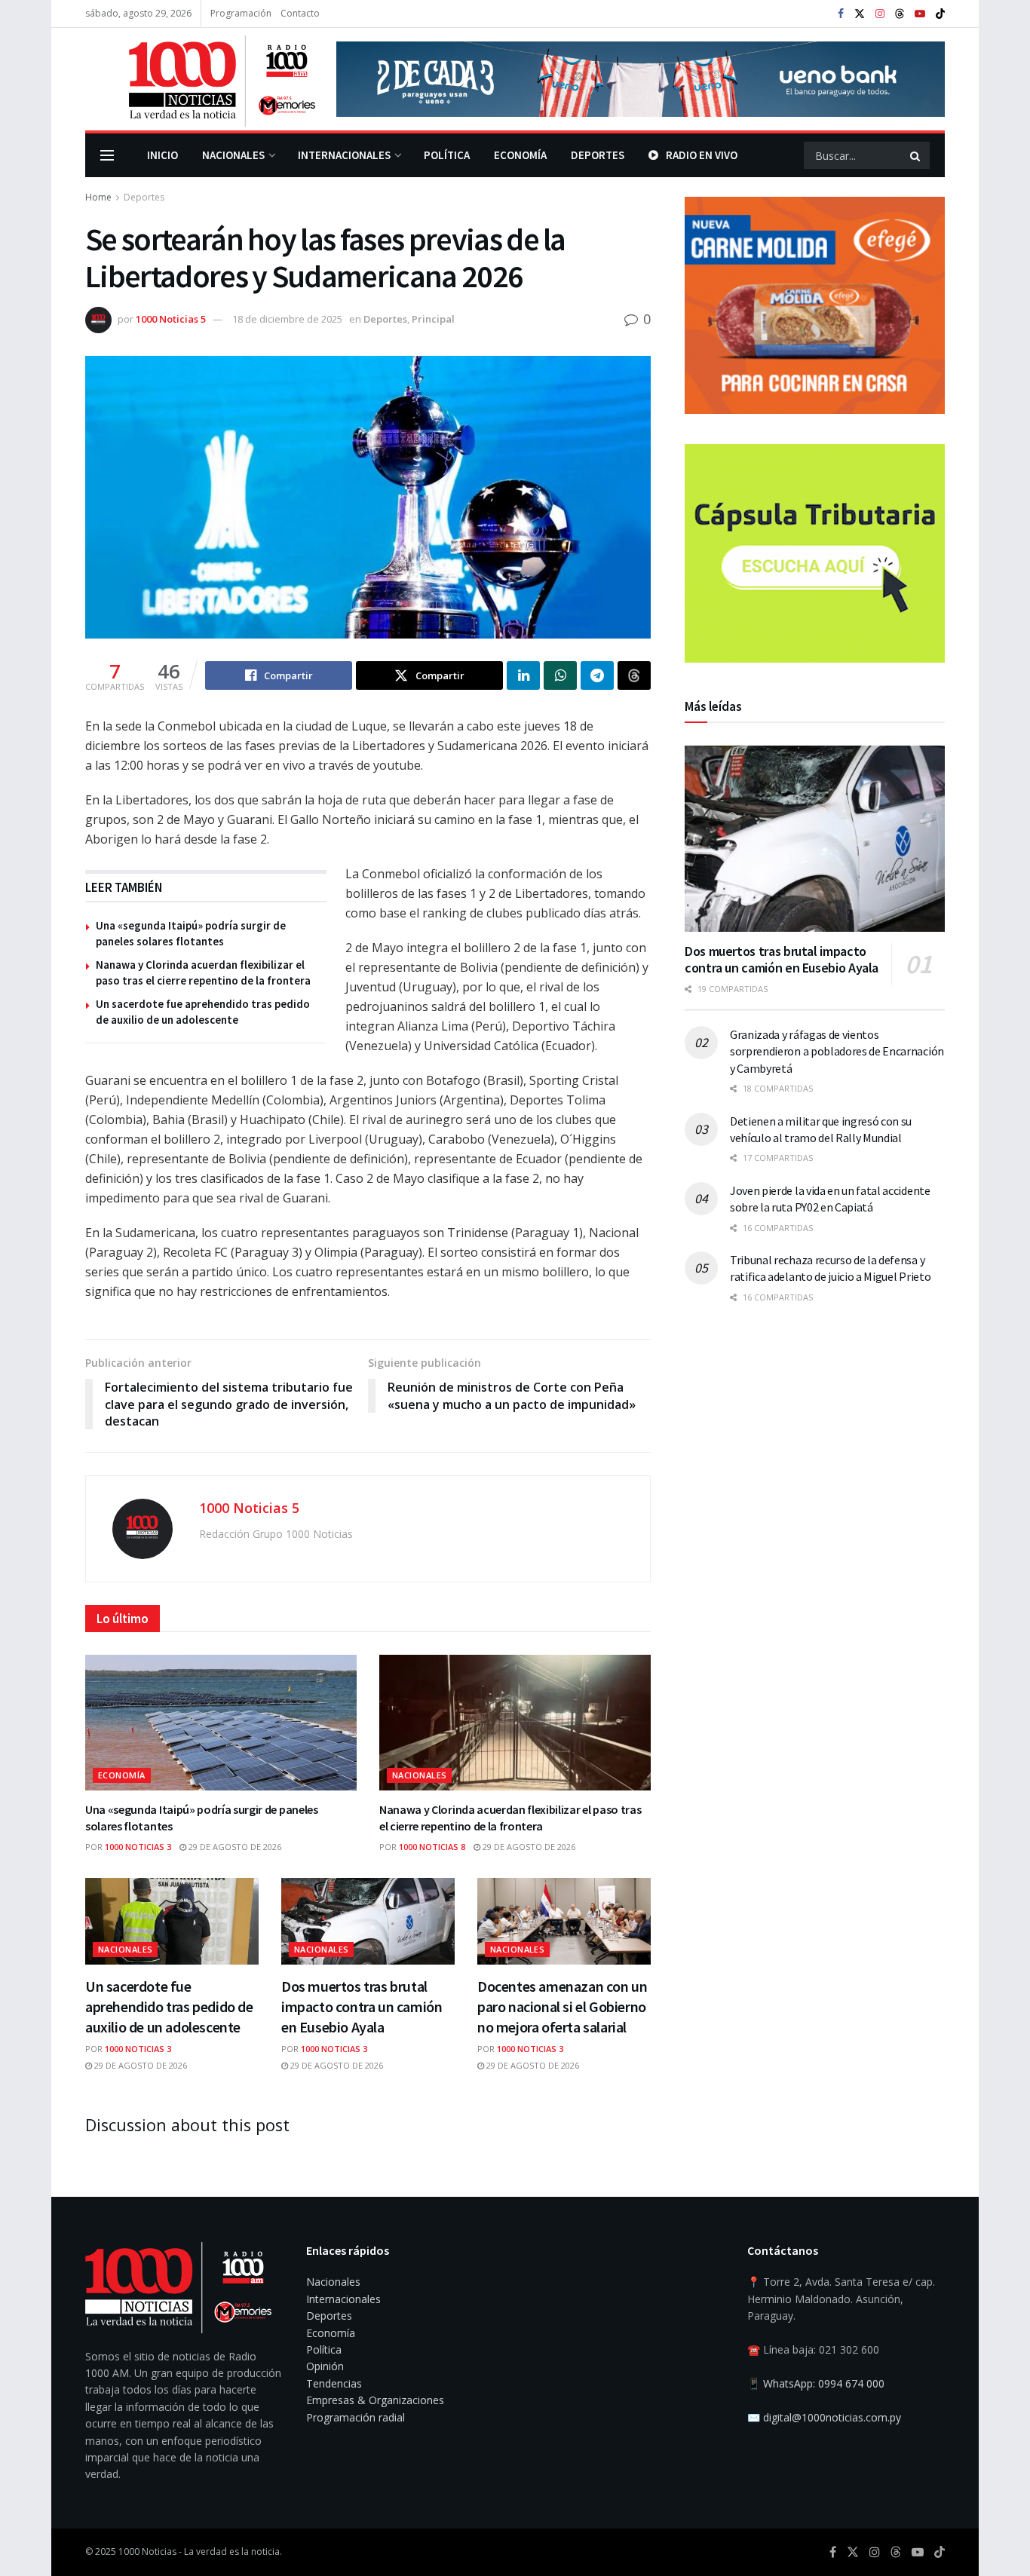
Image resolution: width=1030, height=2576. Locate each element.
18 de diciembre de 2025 (287, 319)
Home (98, 197)
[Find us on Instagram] (880, 14)
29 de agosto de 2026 (234, 1847)
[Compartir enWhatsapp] (560, 675)
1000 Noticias (147, 2551)
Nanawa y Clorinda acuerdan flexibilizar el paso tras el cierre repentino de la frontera (510, 1818)
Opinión (325, 2366)
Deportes (598, 155)
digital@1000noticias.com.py (832, 2417)
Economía (520, 155)
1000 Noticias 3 (138, 1847)
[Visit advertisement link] (641, 79)
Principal (433, 319)
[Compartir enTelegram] (597, 675)
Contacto (300, 13)
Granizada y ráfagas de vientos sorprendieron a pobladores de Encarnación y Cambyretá (837, 1051)
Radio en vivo (702, 155)
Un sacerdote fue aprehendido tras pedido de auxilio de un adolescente (169, 2006)
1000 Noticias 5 (171, 319)
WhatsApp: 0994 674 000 (824, 2383)
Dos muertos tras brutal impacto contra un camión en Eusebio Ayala (362, 2006)
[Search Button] (916, 155)
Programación (241, 13)
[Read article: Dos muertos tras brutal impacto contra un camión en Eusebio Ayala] (368, 1921)
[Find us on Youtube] (920, 14)
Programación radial (356, 2417)
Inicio (162, 155)
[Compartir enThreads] (634, 675)
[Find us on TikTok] (940, 14)
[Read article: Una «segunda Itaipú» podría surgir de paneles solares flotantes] (221, 1723)
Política (447, 155)
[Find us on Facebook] (841, 14)
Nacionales (233, 155)
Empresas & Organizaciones (375, 2400)
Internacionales (344, 155)
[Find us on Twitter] (860, 14)
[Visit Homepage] (200, 79)
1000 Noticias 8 (432, 1847)
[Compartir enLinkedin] (523, 675)
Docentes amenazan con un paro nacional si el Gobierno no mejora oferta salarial (562, 2006)
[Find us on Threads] (900, 14)
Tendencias (334, 2383)
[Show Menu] (107, 155)
